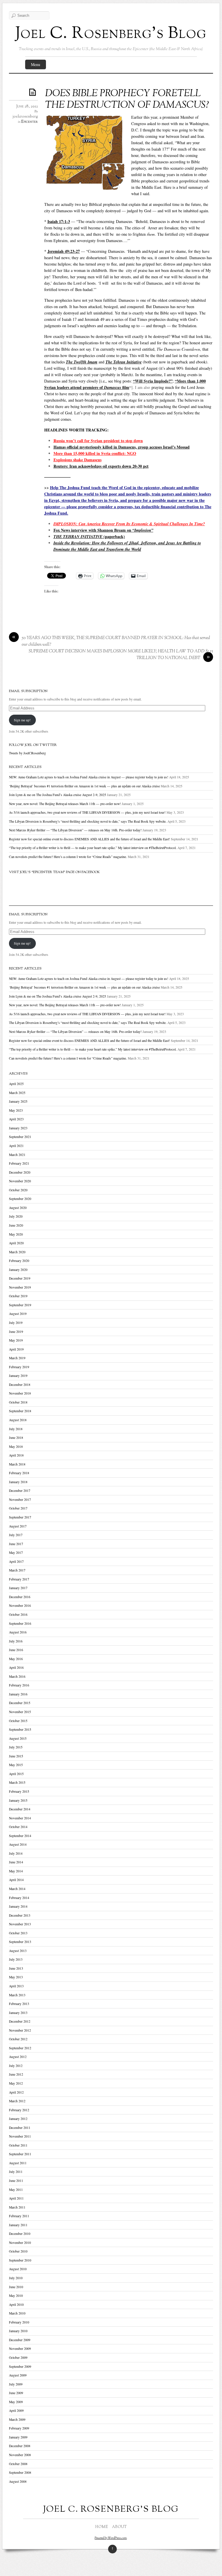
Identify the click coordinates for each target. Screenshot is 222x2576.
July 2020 (16, 1216)
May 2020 (16, 1234)
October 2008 (18, 2464)
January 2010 (18, 2331)
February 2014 (19, 1898)
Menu (36, 64)
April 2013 (16, 1986)
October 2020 (18, 1190)
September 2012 (20, 2048)
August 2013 (18, 1951)
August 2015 (18, 1738)
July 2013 (16, 1959)
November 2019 (20, 1287)
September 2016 (20, 1623)
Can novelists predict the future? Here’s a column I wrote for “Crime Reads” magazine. (68, 857)
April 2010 (16, 2305)
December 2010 (20, 2234)
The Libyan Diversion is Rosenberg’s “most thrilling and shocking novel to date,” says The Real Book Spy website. (88, 821)
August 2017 (18, 1526)
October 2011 (18, 2145)
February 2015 (19, 1791)
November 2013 (20, 1924)
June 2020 (16, 1225)
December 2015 (20, 1703)
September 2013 (20, 1942)
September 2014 (20, 1836)
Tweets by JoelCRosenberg (27, 753)
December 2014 (20, 1809)
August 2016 (18, 1632)
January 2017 (18, 1588)
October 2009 (18, 2358)
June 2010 (16, 2287)
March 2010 (17, 2313)
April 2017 (16, 1561)
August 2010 (18, 2269)
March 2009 (17, 2419)
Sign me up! (22, 720)
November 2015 (20, 1712)
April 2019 (16, 1349)
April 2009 (16, 2411)
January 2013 (18, 2013)
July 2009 (16, 2384)
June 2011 (16, 2181)
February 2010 (19, 2322)
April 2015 (16, 1774)
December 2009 (20, 2340)
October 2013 (18, 1933)
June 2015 (16, 1756)
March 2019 (17, 1358)
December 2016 (20, 1597)
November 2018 (20, 1393)
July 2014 (16, 1853)
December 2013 (20, 1915)
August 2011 (18, 2163)
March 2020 (17, 1252)
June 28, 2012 (27, 107)
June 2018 (16, 1438)
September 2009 (20, 2366)
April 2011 (16, 2198)
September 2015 (20, 1729)
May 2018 (16, 1447)
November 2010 (20, 2243)
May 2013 (16, 1977)
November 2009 (20, 2349)
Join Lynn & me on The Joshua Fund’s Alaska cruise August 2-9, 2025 (58, 795)
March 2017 (17, 1570)
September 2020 (20, 1199)
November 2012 (20, 2030)
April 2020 (16, 1243)
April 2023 (16, 1119)
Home (102, 2527)
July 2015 (16, 1747)
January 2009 (18, 2437)
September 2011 (20, 2154)
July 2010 (16, 2278)
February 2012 (19, 2110)
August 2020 (18, 1208)
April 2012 (16, 2092)
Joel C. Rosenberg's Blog (111, 34)
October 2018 (18, 1402)
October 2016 (18, 1614)
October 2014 (18, 1827)
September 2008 (20, 2472)
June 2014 (16, 1862)
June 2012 (16, 2074)
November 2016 (20, 1606)
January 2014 (18, 1906)
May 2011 (16, 2190)
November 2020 (20, 1181)
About (119, 2527)
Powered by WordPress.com (111, 2538)
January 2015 (18, 1800)
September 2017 (20, 1517)
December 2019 (20, 1278)
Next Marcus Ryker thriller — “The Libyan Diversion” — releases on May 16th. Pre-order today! (75, 830)
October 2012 (18, 2039)
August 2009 (18, 2375)
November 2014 (20, 1818)
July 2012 (16, 2066)
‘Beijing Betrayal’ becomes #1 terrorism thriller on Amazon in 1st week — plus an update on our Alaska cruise (84, 786)
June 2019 (16, 1332)
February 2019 (19, 1367)
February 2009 (19, 2428)
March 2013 (17, 1995)
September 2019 (20, 1305)
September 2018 (20, 1411)
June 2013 (16, 1968)
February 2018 (19, 1473)
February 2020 (19, 1261)
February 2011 (19, 2216)
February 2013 (19, 2004)
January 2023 (18, 1128)
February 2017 (19, 1579)
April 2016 (16, 1667)
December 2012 (20, 2021)
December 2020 (20, 1172)
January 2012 (18, 2119)
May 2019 (16, 1340)
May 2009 (16, 2402)
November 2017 (20, 1500)
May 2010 (16, 2296)
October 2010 (18, 2251)
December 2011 (20, 2128)
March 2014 (17, 1889)
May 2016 (16, 1659)
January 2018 (18, 1482)
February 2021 (19, 1163)
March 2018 (17, 1464)
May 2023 (16, 1110)
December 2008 (20, 2446)
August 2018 (18, 1420)
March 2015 (17, 1782)
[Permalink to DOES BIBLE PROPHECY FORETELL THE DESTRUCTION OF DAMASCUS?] (34, 92)
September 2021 (20, 1137)
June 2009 (16, 2393)
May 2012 (16, 2083)
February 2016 (19, 1685)
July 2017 (16, 1535)
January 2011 (18, 2225)
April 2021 (16, 1146)
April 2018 (16, 1455)
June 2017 (16, 1544)
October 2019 (18, 1296)
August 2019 (18, 1314)
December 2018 (20, 1385)
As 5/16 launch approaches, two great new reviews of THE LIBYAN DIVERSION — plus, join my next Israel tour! (87, 812)
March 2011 (17, 2207)
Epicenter (29, 122)
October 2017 (18, 1508)
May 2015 (16, 1765)
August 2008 (18, 2481)
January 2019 (18, 1376)
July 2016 (16, 1641)
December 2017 (20, 1491)
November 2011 (20, 2136)
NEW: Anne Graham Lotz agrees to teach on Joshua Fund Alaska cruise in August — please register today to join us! (89, 777)
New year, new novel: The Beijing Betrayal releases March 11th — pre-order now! (65, 804)
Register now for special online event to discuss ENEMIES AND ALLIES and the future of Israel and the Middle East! (89, 839)
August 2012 (18, 2057)
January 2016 (18, 1694)
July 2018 (16, 1429)
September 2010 (20, 2260)
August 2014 (18, 1844)
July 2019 (16, 1323)
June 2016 (16, 1650)
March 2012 (17, 2101)
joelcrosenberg (25, 117)
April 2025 (16, 1084)
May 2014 (16, 1871)
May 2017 (16, 1553)
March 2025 (17, 1093)
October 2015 (18, 1721)
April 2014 (16, 1880)
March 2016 (17, 1676)
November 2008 (20, 2455)
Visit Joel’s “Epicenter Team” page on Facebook (54, 872)
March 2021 (17, 1155)
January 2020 (18, 1270)
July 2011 (16, 2172)
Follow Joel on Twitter (33, 745)
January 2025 (18, 1101)
